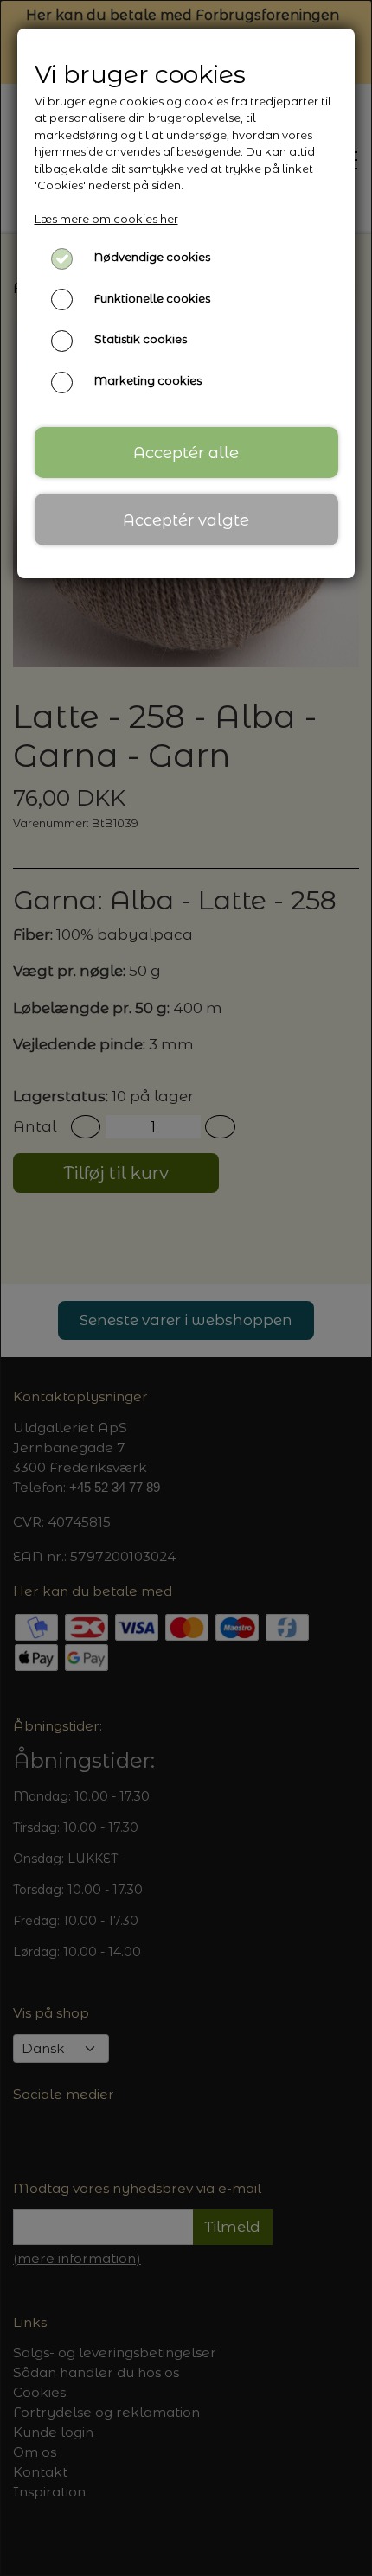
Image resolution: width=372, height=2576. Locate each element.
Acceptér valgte (186, 520)
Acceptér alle (186, 453)
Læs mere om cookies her (106, 219)
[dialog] (186, 1288)
